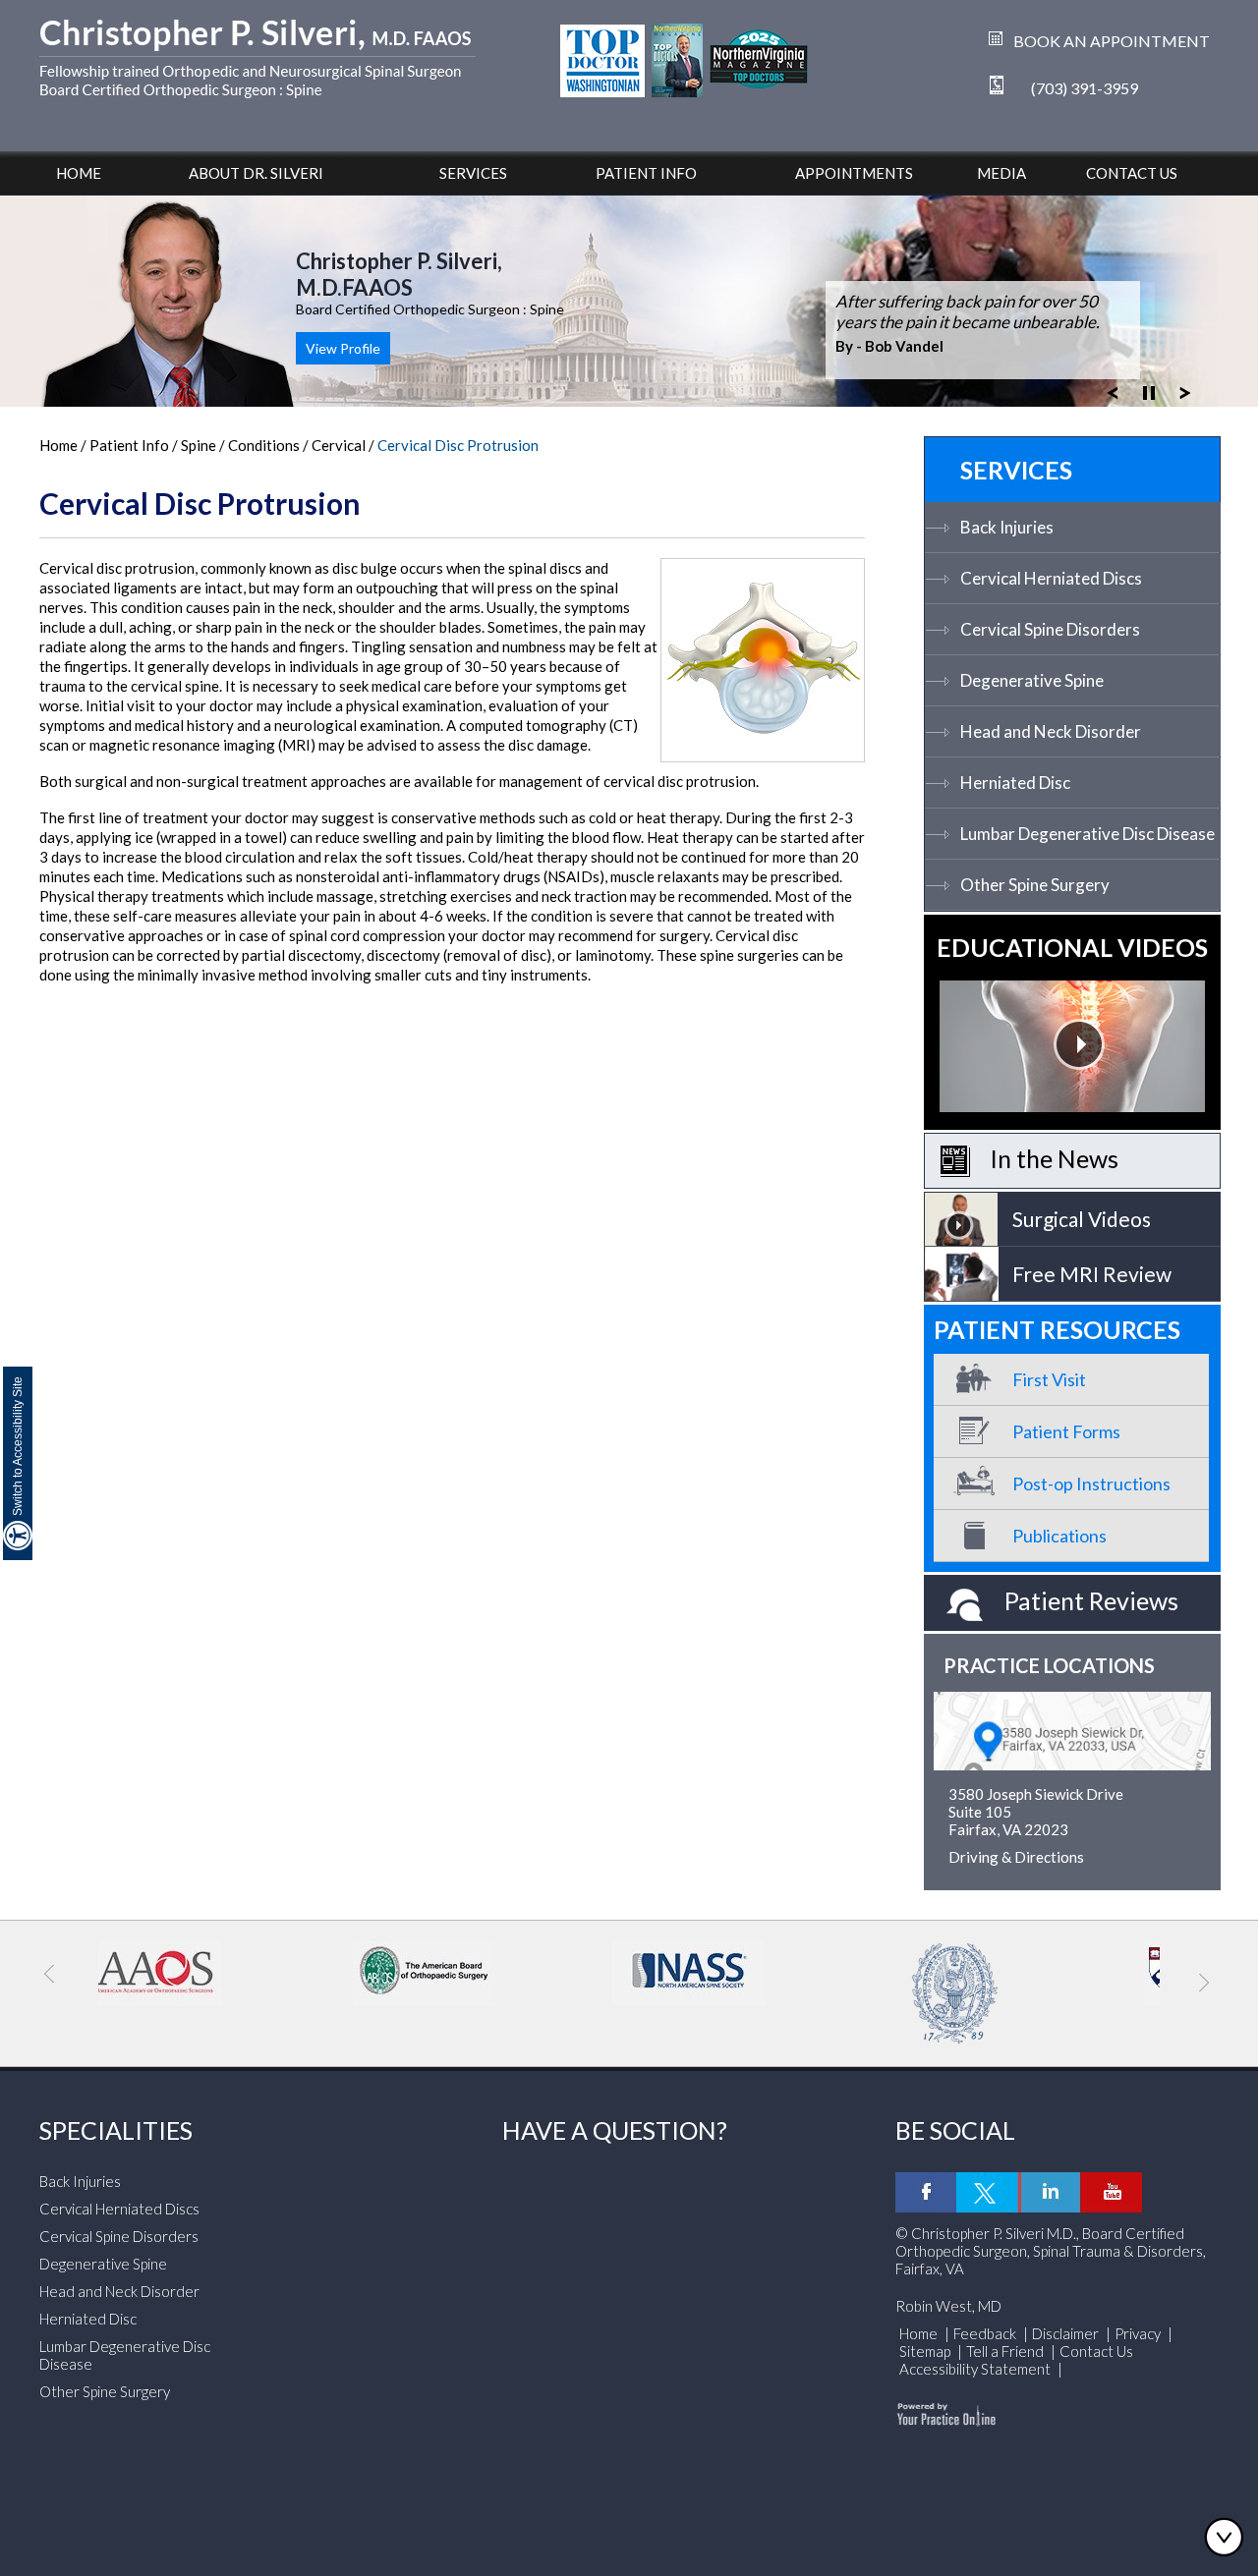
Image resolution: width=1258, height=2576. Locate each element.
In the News (1054, 1158)
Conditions (264, 445)
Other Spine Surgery (1035, 885)
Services (473, 173)
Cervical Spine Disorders (1050, 629)
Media (1001, 173)
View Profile (343, 348)
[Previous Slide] (1113, 391)
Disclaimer (1065, 2333)
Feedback (985, 2333)
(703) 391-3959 (1085, 88)
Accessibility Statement (976, 2369)
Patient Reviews (1091, 1600)
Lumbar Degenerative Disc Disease (1087, 834)
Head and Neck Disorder (1051, 731)
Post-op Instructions (1091, 1484)
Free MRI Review (1092, 1274)
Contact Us (1132, 173)
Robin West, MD (948, 2306)
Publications (1059, 1536)
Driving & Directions (1016, 1857)
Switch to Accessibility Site (18, 1446)
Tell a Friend (1005, 2351)
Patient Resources (1057, 1329)
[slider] (1149, 391)
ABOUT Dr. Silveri (256, 173)
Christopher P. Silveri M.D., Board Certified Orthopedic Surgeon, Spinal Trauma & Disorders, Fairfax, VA (1051, 2251)
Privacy (1138, 2333)
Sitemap (925, 2351)
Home (79, 173)
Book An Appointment (1112, 41)
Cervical (340, 445)
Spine (200, 445)
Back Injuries (1007, 527)
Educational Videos (1072, 947)
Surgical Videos (1082, 1219)
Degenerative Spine (1032, 680)
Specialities (116, 2130)
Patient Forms (1066, 1431)
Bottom (1229, 2537)
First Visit (1049, 1379)
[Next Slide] (1185, 391)
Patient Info (646, 173)
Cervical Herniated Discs (1051, 578)
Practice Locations (1049, 1665)
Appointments (854, 173)
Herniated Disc (1015, 783)
